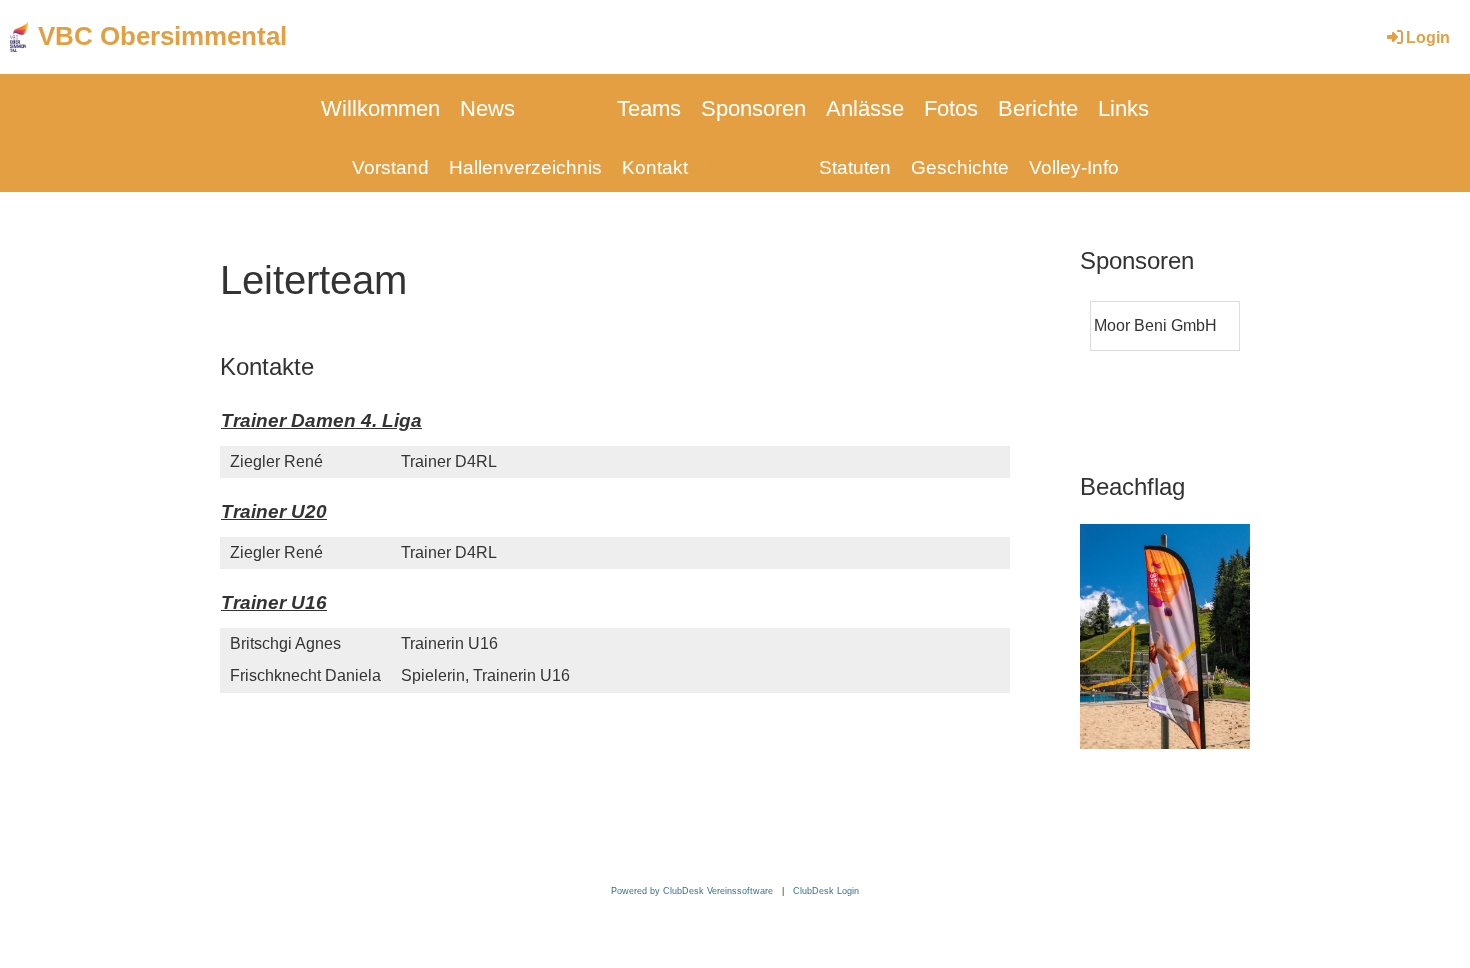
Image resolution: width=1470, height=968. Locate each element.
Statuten (855, 167)
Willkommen (380, 108)
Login (1428, 37)
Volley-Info (1074, 167)
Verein (566, 108)
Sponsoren (753, 108)
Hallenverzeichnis (525, 167)
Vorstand (390, 167)
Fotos (951, 108)
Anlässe (865, 108)
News (487, 108)
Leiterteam (753, 167)
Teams (649, 108)
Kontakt (655, 167)
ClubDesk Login (826, 891)
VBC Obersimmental (162, 36)
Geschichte (960, 167)
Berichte (1038, 108)
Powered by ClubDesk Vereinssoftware (692, 891)
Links (1123, 108)
